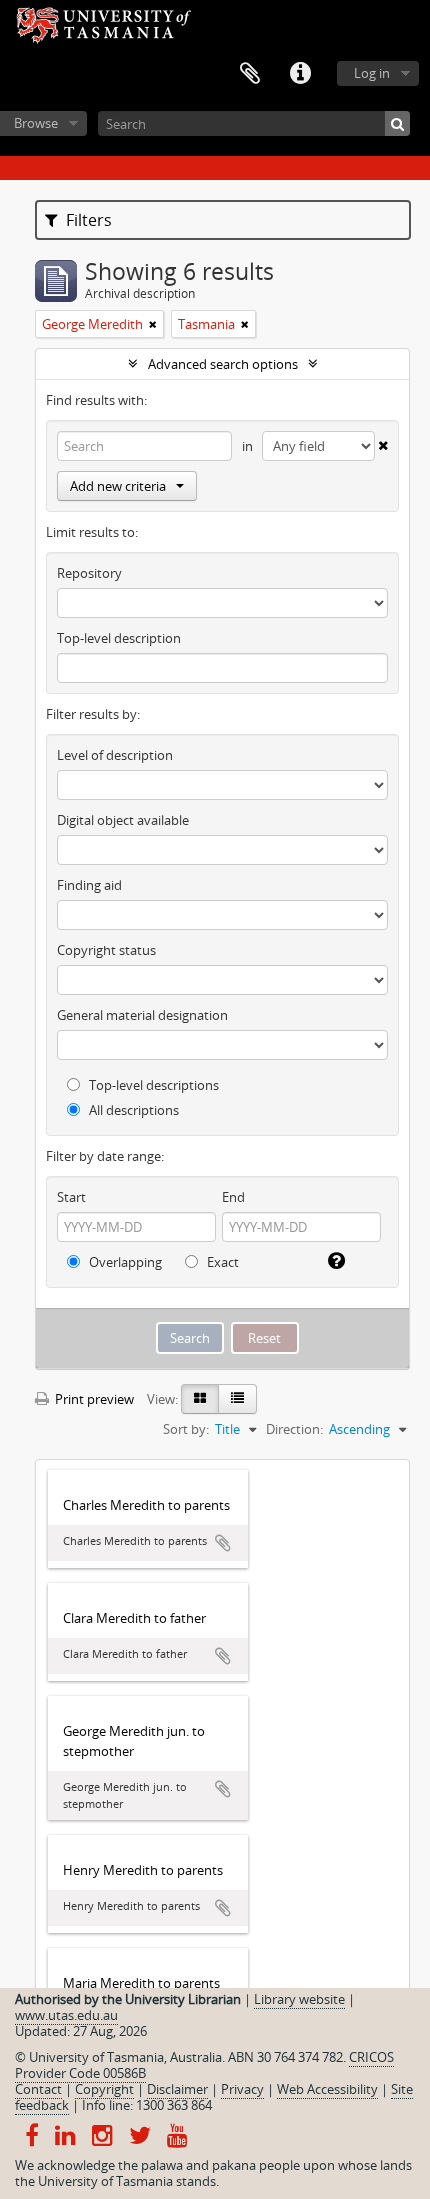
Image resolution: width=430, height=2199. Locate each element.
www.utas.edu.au (66, 2015)
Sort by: (186, 1429)
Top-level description (119, 638)
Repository (89, 573)
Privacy (242, 2089)
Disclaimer (177, 2089)
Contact (38, 2089)
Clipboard (250, 74)
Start (71, 1197)
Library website (299, 1999)
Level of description (115, 755)
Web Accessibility (327, 2089)
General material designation (142, 1015)
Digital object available (123, 820)
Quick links (300, 74)
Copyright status (106, 950)
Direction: (294, 1429)
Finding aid (89, 885)
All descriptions (132, 1110)
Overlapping (124, 1262)
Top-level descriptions (152, 1085)
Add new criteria (118, 486)
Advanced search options (223, 364)
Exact (221, 1262)
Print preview (93, 1399)
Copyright (104, 2089)
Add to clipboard (223, 1543)
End (233, 1197)
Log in (372, 73)
